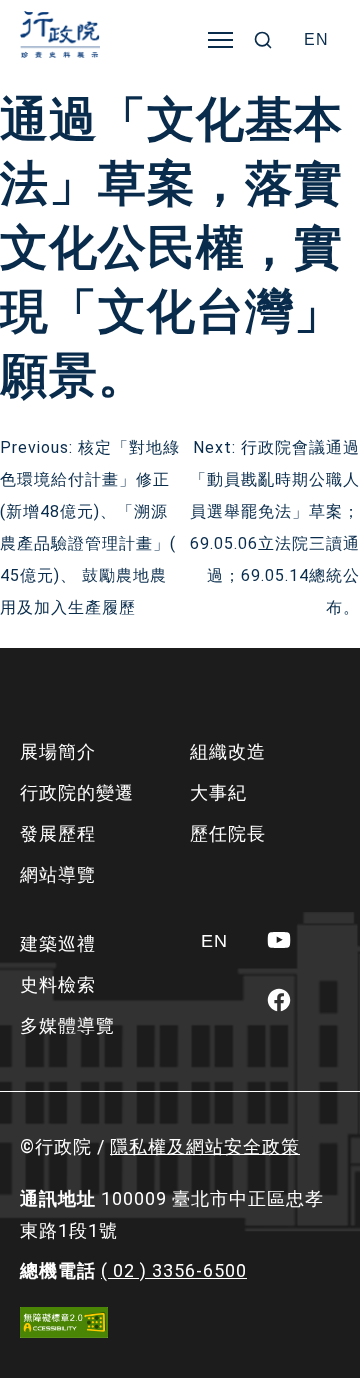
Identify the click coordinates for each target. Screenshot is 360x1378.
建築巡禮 (58, 943)
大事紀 (218, 792)
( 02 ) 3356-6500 (174, 1270)
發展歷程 (58, 833)
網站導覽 (58, 874)
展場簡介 (58, 751)
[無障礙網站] (64, 1322)
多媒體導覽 (67, 1025)
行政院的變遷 (77, 792)
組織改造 (228, 751)
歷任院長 (228, 833)
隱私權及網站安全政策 (205, 1146)
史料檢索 (58, 984)
